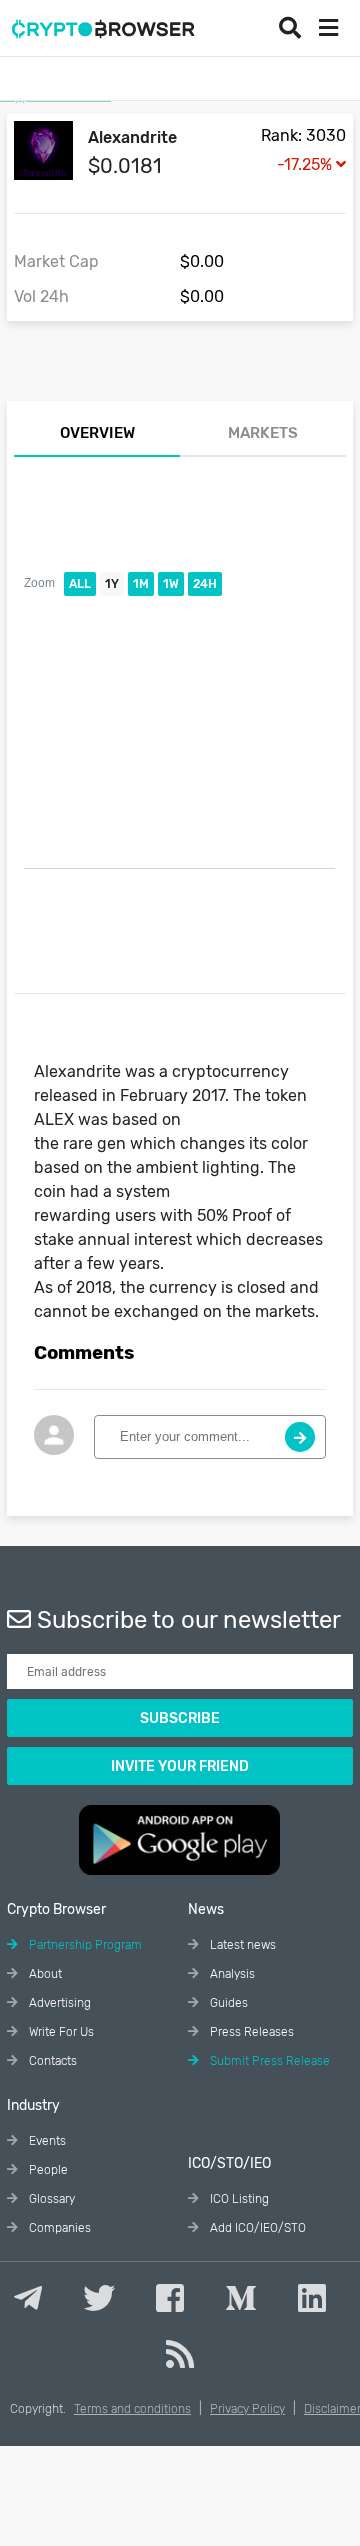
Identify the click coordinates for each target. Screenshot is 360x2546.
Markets (263, 433)
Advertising (58, 2003)
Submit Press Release (268, 2061)
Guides (227, 2003)
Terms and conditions (132, 2409)
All (80, 584)
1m (141, 584)
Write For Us (60, 2032)
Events (46, 2141)
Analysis (231, 1974)
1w (171, 584)
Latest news (241, 1945)
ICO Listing (238, 2199)
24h (205, 584)
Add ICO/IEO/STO (256, 2228)
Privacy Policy (247, 2409)
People (47, 2170)
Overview (97, 433)
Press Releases (250, 2032)
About (44, 1974)
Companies (58, 2228)
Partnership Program (84, 1945)
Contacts (51, 2061)
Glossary (50, 2199)
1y (112, 584)
